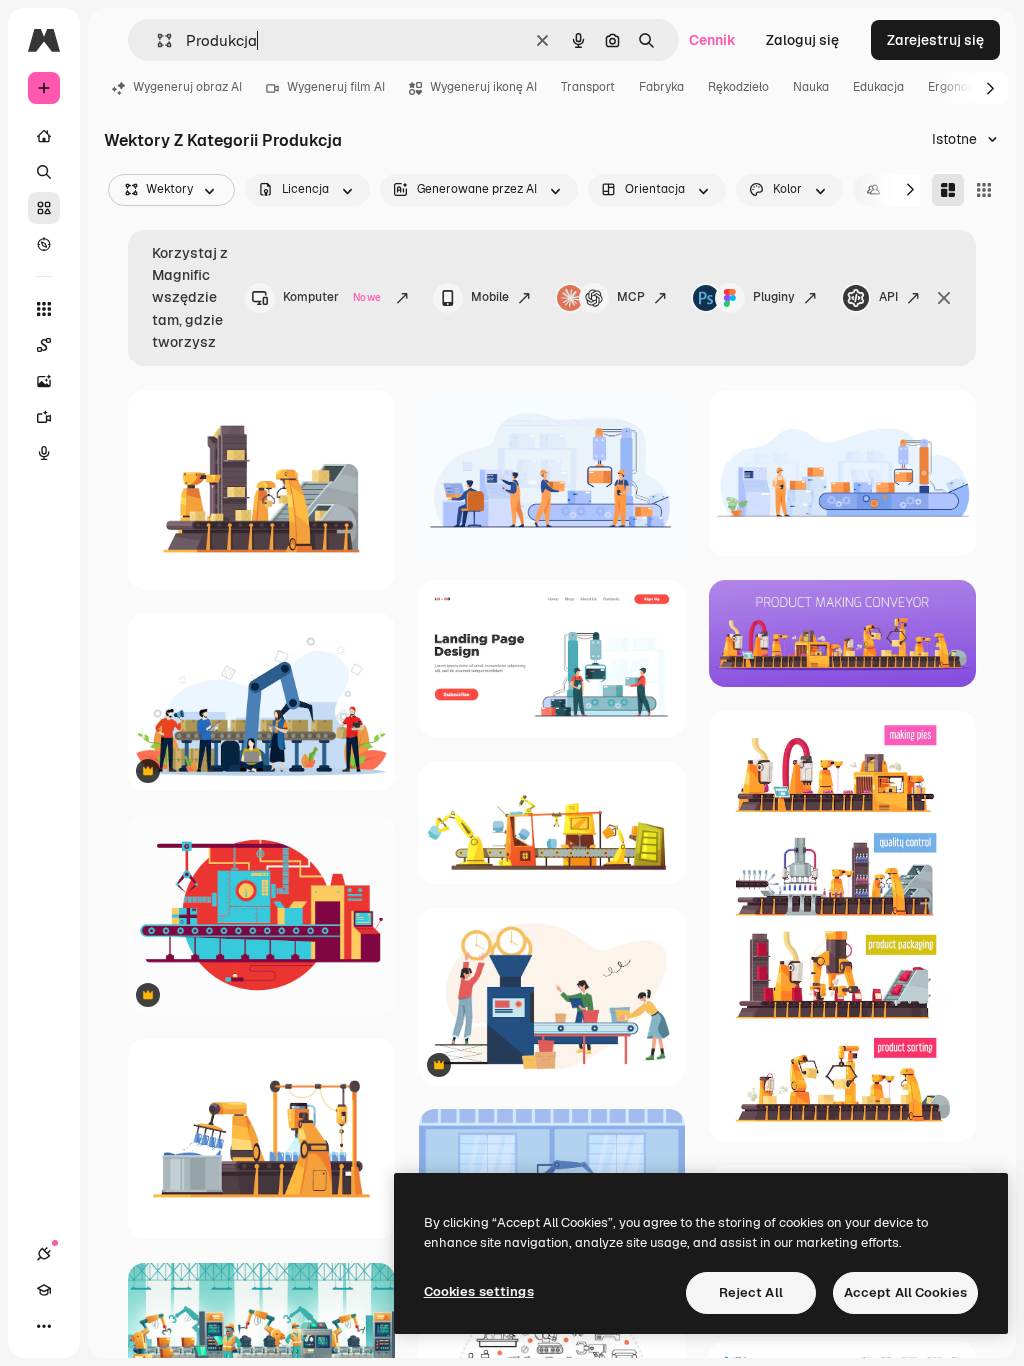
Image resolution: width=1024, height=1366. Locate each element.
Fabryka (661, 87)
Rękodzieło (738, 87)
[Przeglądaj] (44, 244)
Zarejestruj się (935, 40)
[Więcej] (44, 1326)
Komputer (332, 297)
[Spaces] (44, 345)
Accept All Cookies (905, 1292)
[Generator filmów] (44, 417)
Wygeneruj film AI (336, 87)
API (888, 297)
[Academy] (44, 1290)
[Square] (984, 190)
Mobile (490, 297)
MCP (631, 297)
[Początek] (44, 136)
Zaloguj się (802, 40)
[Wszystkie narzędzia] (44, 309)
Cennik (712, 40)
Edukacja (878, 87)
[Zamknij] (944, 298)
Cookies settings (479, 1291)
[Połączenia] (44, 1254)
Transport (588, 87)
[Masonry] (948, 190)
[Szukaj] (44, 172)
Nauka (811, 87)
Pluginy (774, 297)
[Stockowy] (44, 208)
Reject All (751, 1292)
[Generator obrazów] (44, 381)
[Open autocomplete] (156, 40)
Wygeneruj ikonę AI (483, 87)
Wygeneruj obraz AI (187, 87)
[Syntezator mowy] (44, 453)
